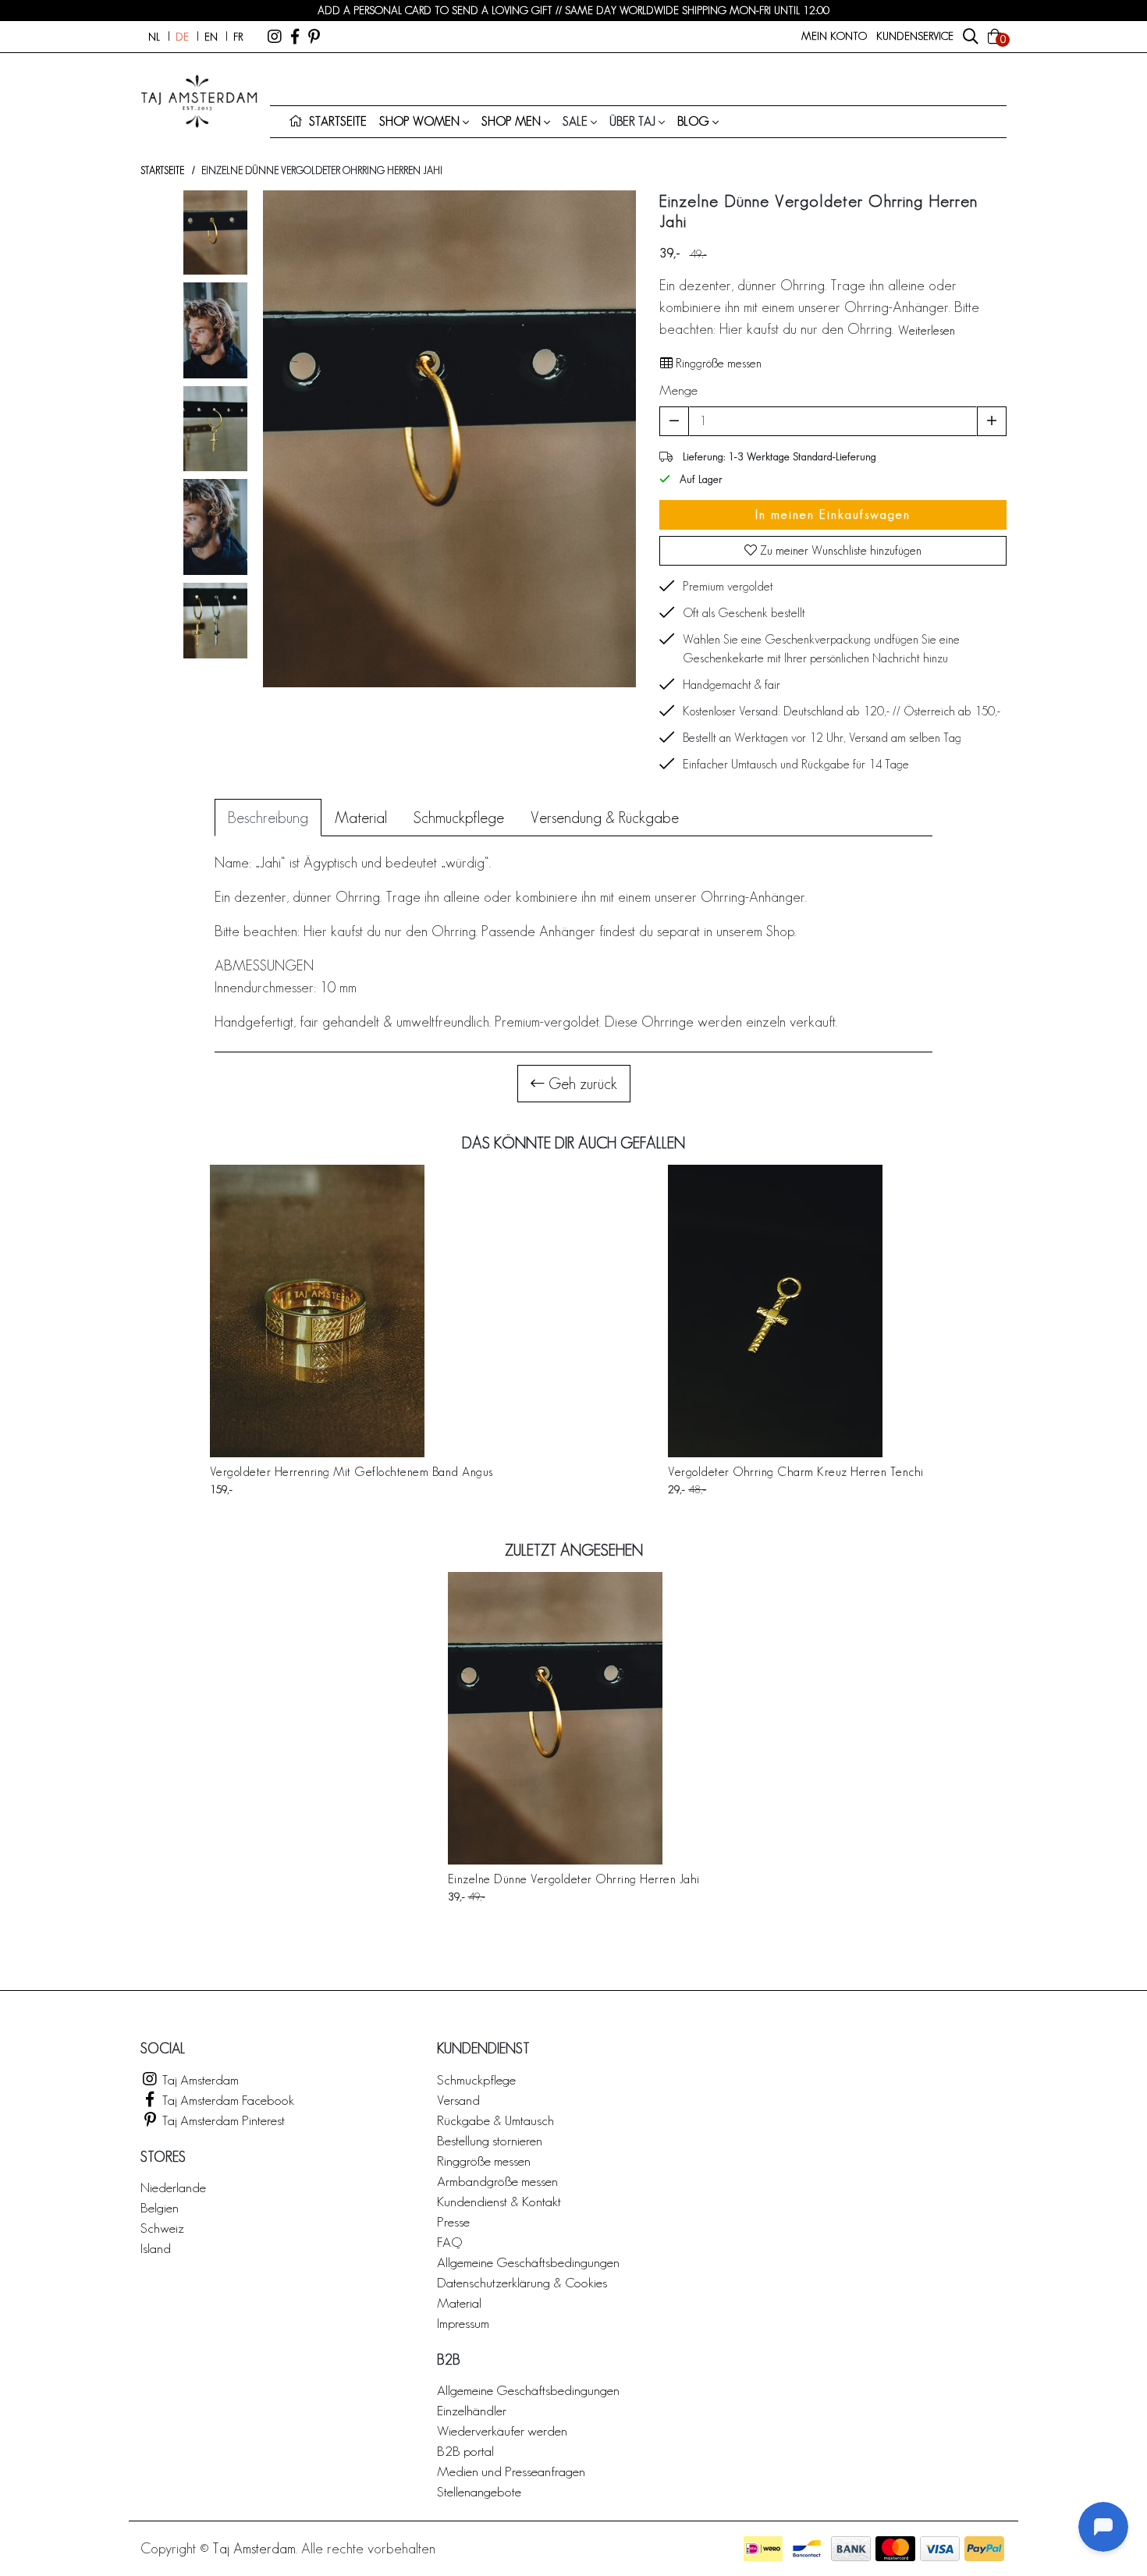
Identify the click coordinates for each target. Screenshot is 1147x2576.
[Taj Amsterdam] (275, 37)
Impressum (463, 2323)
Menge (678, 390)
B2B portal (465, 2451)
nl (154, 37)
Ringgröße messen (717, 363)
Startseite (162, 170)
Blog (693, 121)
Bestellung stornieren (490, 2140)
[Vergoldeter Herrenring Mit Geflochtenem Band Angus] (352, 1311)
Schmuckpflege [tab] (459, 818)
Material (459, 2303)
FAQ (449, 2242)
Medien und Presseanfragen (511, 2471)
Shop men (511, 121)
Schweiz (162, 2228)
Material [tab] (361, 818)
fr (238, 37)
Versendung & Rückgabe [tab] (605, 818)
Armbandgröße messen (497, 2181)
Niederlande (173, 2187)
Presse (453, 2221)
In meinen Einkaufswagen (833, 514)
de (182, 37)
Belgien (160, 2207)
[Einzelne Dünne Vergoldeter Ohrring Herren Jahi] (574, 1718)
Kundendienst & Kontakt (499, 2201)
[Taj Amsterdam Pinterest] (314, 37)
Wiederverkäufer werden (502, 2431)
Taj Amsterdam (199, 2079)
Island (156, 2248)
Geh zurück (581, 1084)
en (211, 37)
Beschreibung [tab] (268, 818)
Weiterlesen (927, 330)
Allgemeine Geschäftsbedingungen (528, 2262)
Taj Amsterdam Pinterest (222, 2120)
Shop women (419, 121)
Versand (458, 2100)
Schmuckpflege (476, 2079)
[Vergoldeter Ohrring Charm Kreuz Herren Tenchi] (796, 1311)
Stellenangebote (479, 2491)
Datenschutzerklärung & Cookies (522, 2282)
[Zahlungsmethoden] (763, 2549)
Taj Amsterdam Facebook (227, 2100)
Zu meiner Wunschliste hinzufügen (839, 550)
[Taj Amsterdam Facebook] (295, 37)
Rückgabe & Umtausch (495, 2120)
